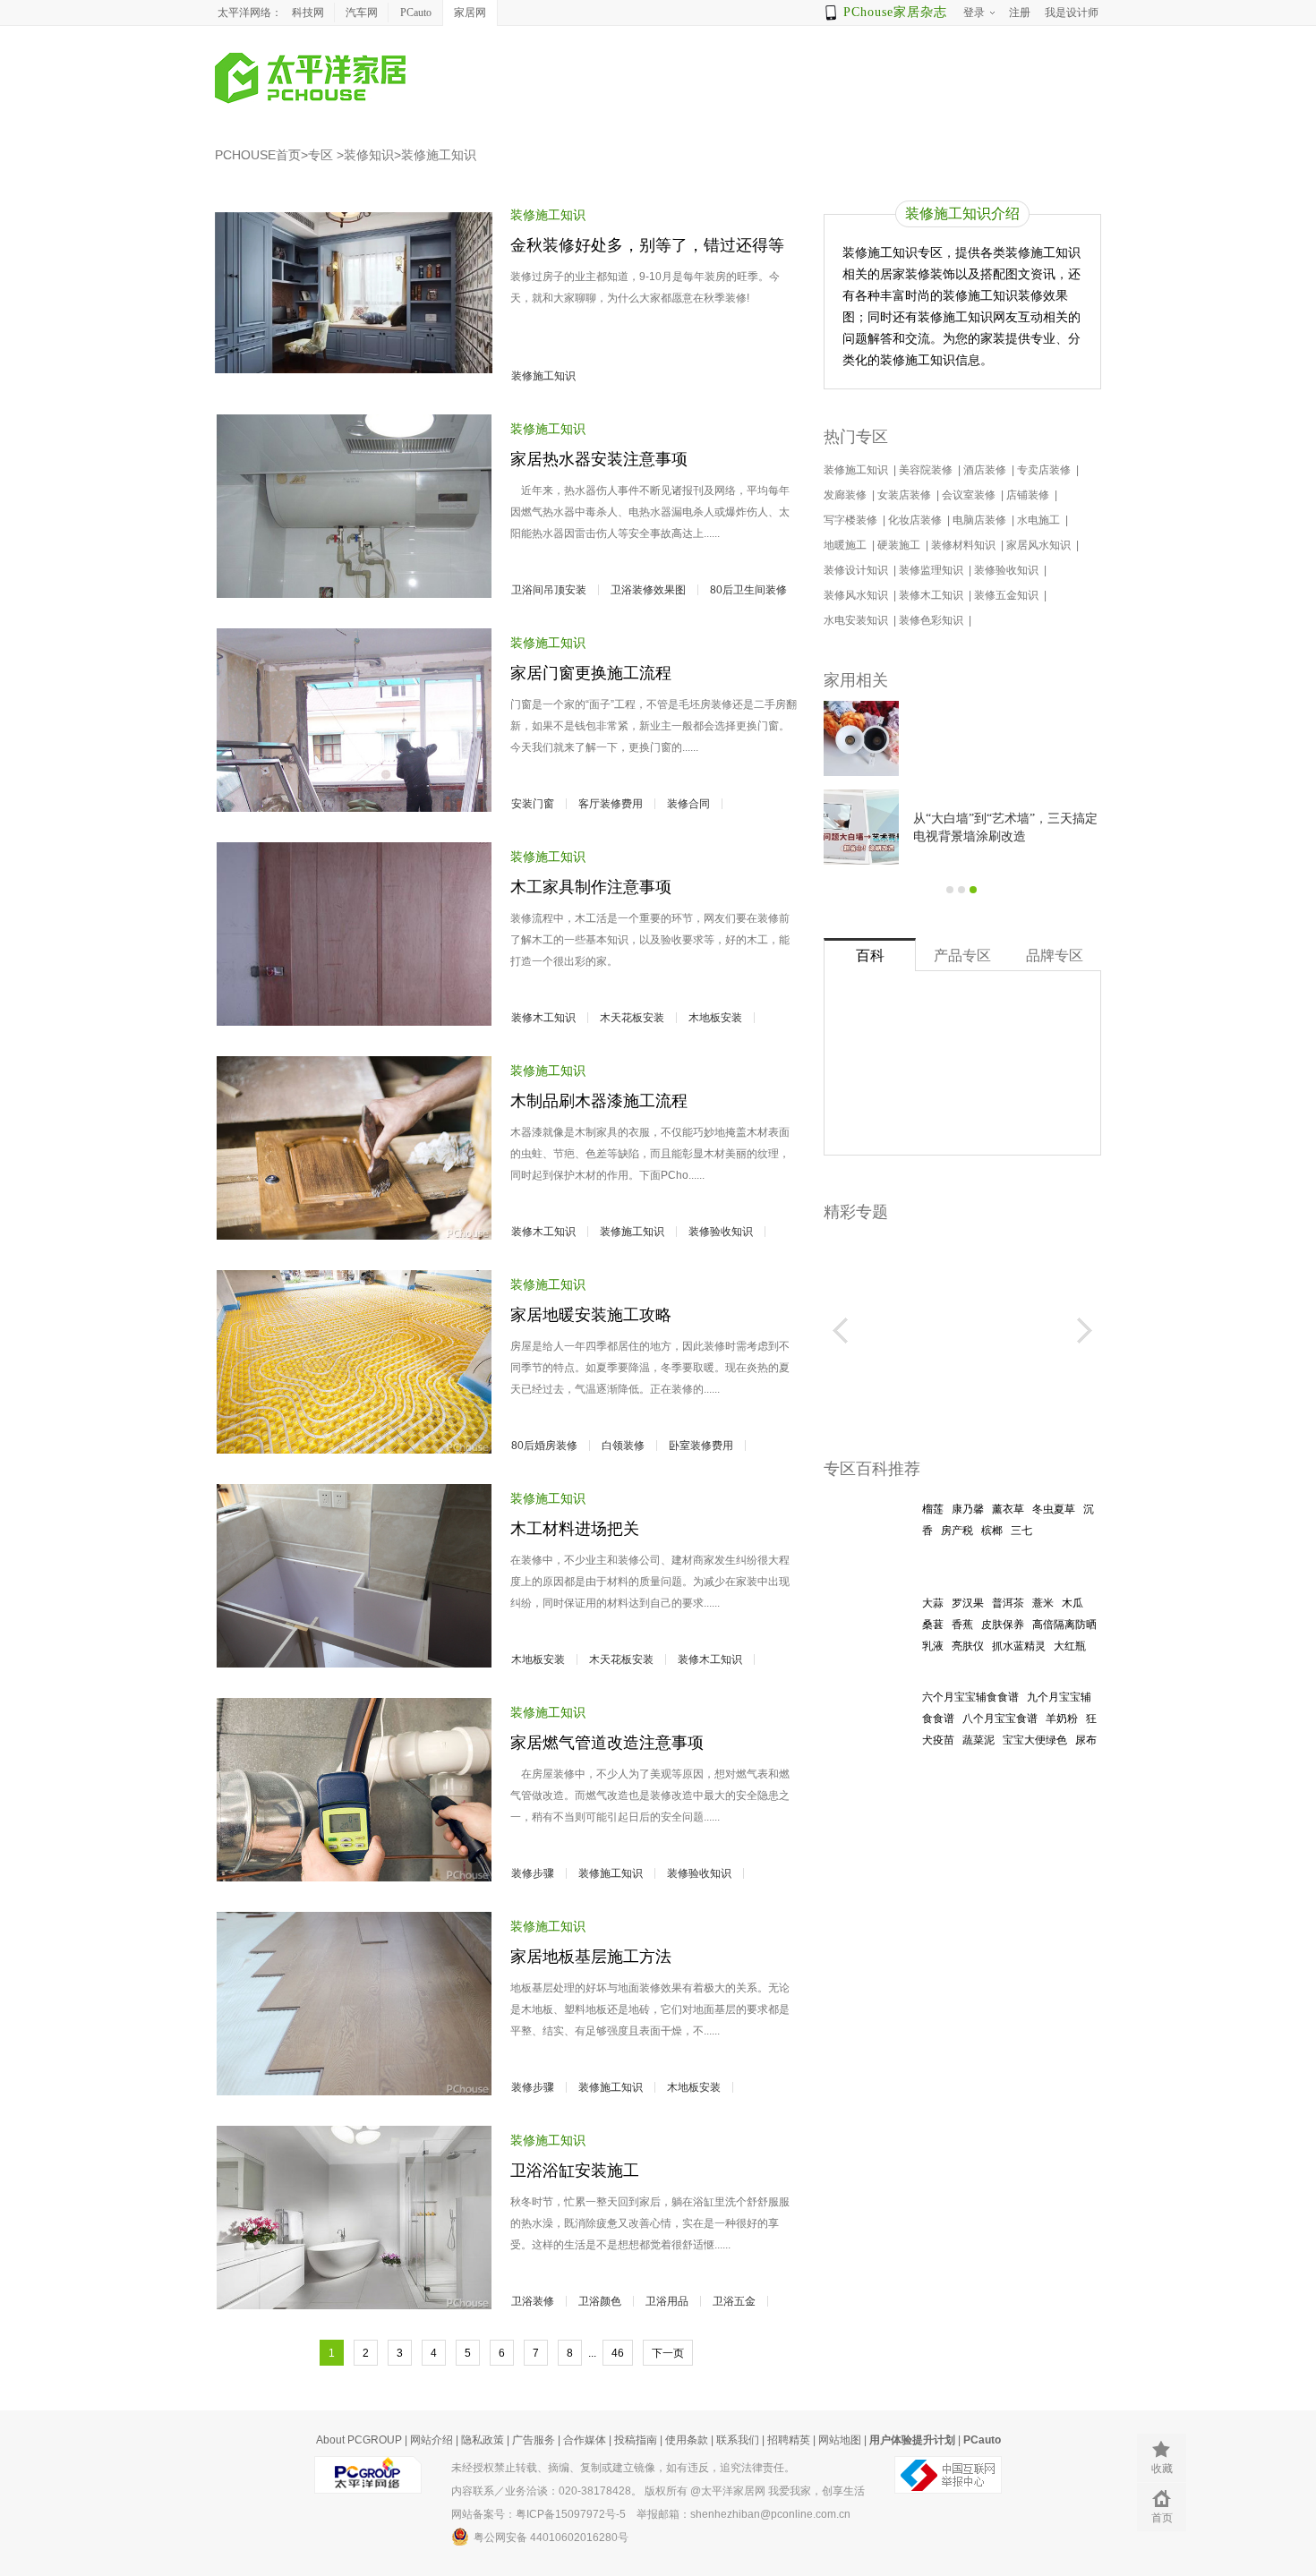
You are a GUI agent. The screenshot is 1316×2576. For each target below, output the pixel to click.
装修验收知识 (721, 1232)
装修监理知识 (932, 570)
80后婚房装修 (544, 1446)
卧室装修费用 (701, 1446)
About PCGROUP (359, 2440)
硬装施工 (900, 545)
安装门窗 (533, 804)
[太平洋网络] (368, 2468)
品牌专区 (1055, 955)
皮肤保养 (1003, 1625)
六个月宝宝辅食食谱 (970, 1697)
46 (618, 2353)
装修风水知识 (857, 595)
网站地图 (840, 2440)
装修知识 (369, 155)
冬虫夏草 (1054, 1509)
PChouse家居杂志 (895, 12)
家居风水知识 (1040, 545)
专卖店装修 (1045, 470)
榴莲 (933, 1509)
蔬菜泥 (978, 1740)
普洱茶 (1008, 1603)
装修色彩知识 (932, 620)
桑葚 (933, 1625)
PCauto (416, 13)
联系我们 (738, 2440)
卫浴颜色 (600, 2301)
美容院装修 (927, 470)
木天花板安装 (632, 1018)
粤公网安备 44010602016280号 (551, 2538)
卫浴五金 (734, 2301)
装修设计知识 (857, 570)
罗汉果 (968, 1603)
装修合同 (688, 804)
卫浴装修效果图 (648, 590)
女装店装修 (906, 495)
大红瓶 (1070, 1646)
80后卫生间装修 (748, 590)
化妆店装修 (916, 520)
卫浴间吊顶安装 (549, 590)
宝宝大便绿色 (1035, 1740)
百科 (870, 955)
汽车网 (362, 13)
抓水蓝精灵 (1019, 1646)
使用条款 (687, 2440)
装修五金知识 (1008, 595)
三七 (1021, 1531)
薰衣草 (1008, 1509)
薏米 (1043, 1603)
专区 (320, 155)
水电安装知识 (857, 620)
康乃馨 (968, 1509)
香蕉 (962, 1625)
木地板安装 (715, 1018)
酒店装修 (986, 470)
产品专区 (962, 955)
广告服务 (534, 2440)
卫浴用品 (667, 2301)
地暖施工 (846, 545)
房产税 (957, 1531)
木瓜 (1072, 1603)
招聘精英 (789, 2440)
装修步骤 (533, 1873)
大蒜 (933, 1603)
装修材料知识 (965, 545)
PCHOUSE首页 (258, 155)
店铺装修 (1029, 495)
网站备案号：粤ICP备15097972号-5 (538, 2514)
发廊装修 (846, 495)
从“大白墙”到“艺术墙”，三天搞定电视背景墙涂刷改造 (1005, 827)
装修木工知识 (543, 1018)
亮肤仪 (968, 1646)
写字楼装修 (852, 520)
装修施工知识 (439, 155)
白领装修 (623, 1446)
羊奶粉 (1062, 1719)
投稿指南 (636, 2440)
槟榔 (992, 1531)
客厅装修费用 (611, 804)
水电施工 (1040, 520)
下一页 (668, 2353)
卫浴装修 (533, 2301)
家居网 (470, 13)
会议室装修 (970, 495)
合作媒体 (585, 2440)
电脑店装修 (981, 520)
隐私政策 (483, 2440)
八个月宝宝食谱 (1000, 1719)
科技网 (308, 13)
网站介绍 (432, 2440)
